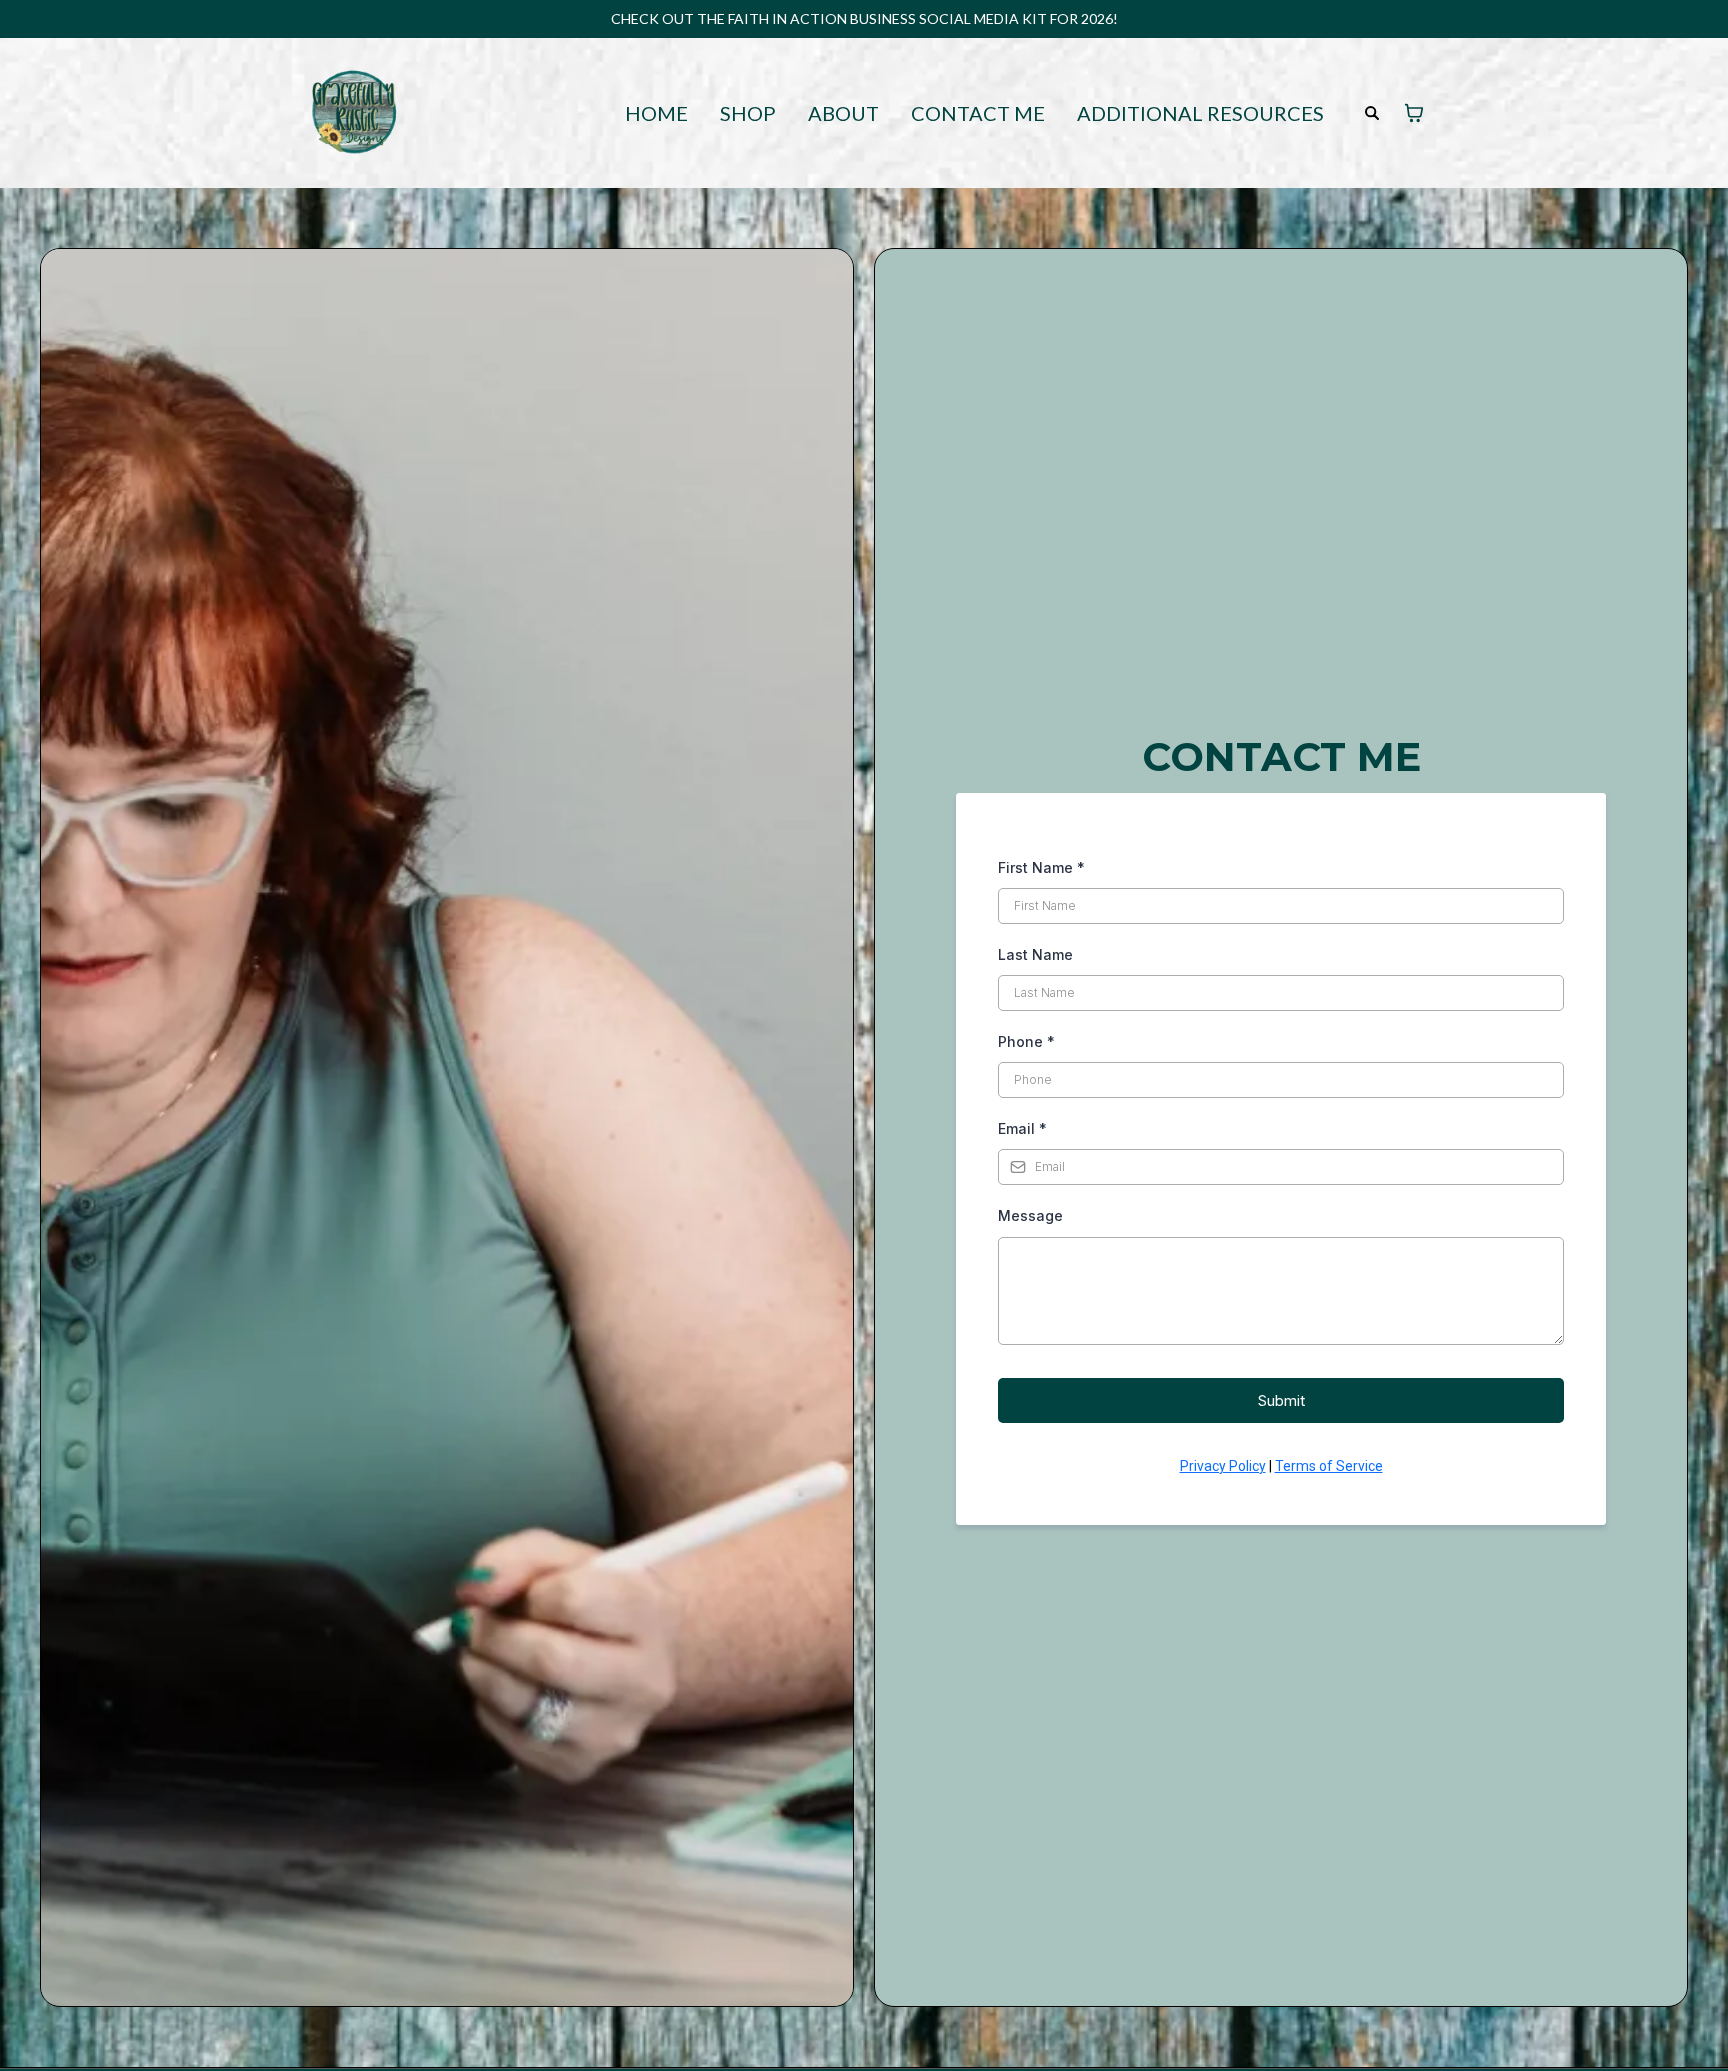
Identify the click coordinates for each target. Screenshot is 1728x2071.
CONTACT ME (978, 113)
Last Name (1035, 954)
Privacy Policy (1223, 1466)
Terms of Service (1329, 1466)
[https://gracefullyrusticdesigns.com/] (354, 110)
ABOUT (843, 113)
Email (1022, 1128)
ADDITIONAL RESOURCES (1200, 113)
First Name (1041, 867)
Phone (1026, 1041)
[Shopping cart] (1414, 113)
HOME (656, 113)
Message (1030, 1215)
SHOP (748, 113)
